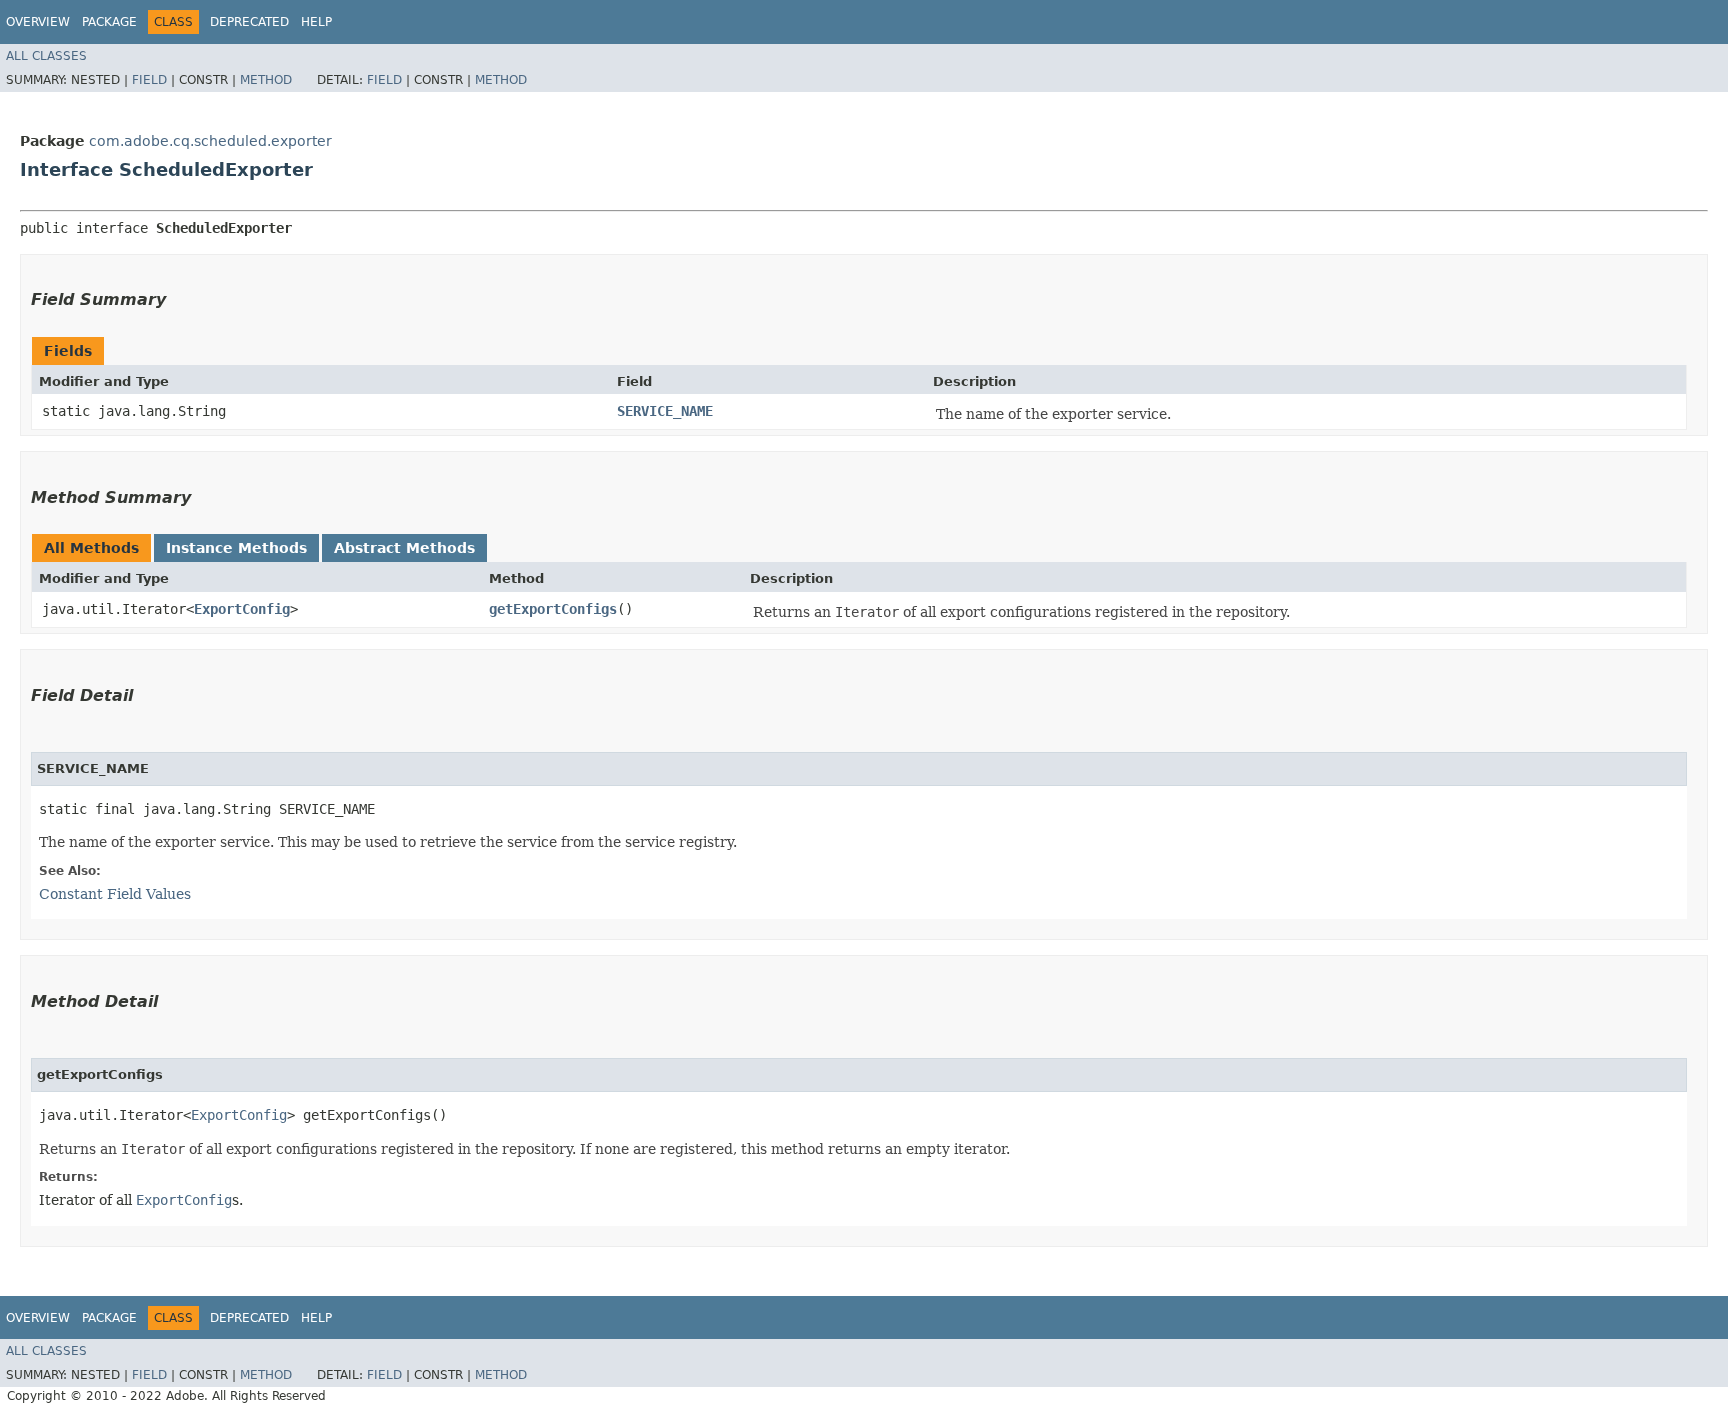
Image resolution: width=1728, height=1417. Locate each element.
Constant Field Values (115, 894)
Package (109, 22)
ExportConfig (242, 609)
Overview (38, 22)
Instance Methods (236, 548)
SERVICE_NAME (665, 411)
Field (149, 80)
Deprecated (249, 22)
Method (266, 80)
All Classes (46, 56)
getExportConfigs (553, 609)
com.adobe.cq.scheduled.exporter (210, 141)
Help (316, 22)
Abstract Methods (404, 548)
